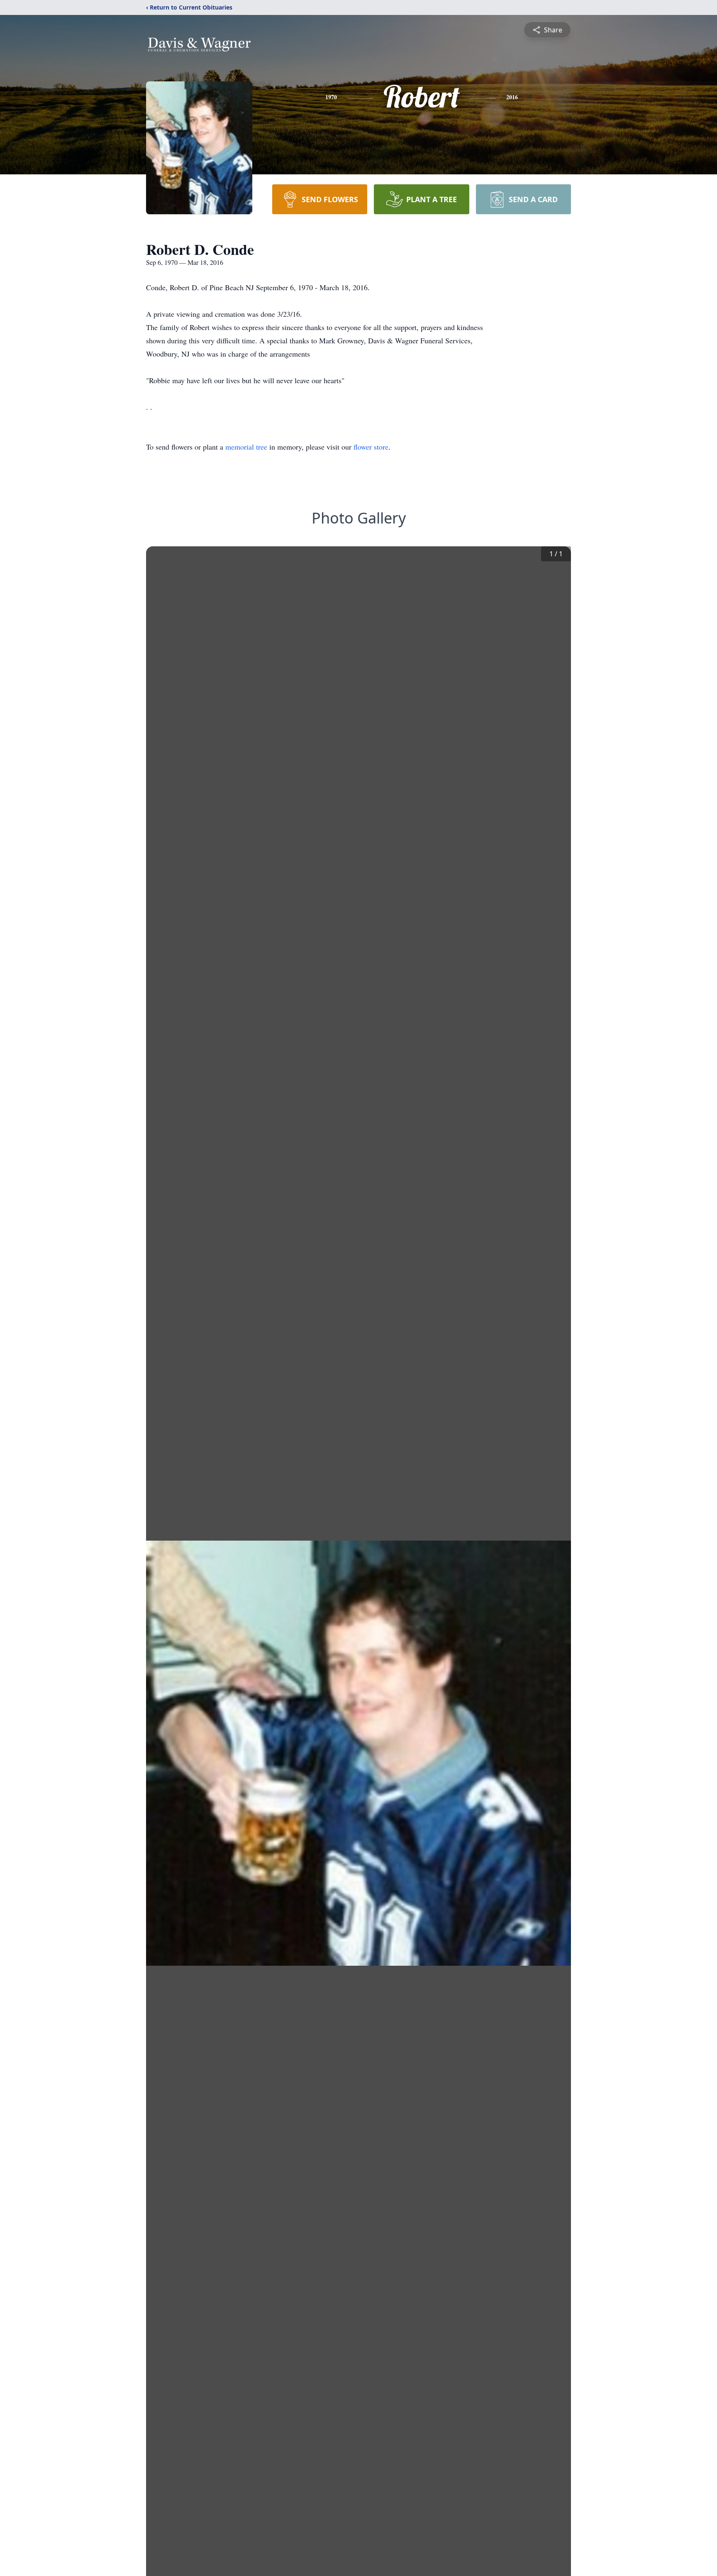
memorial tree (246, 447)
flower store (371, 447)
